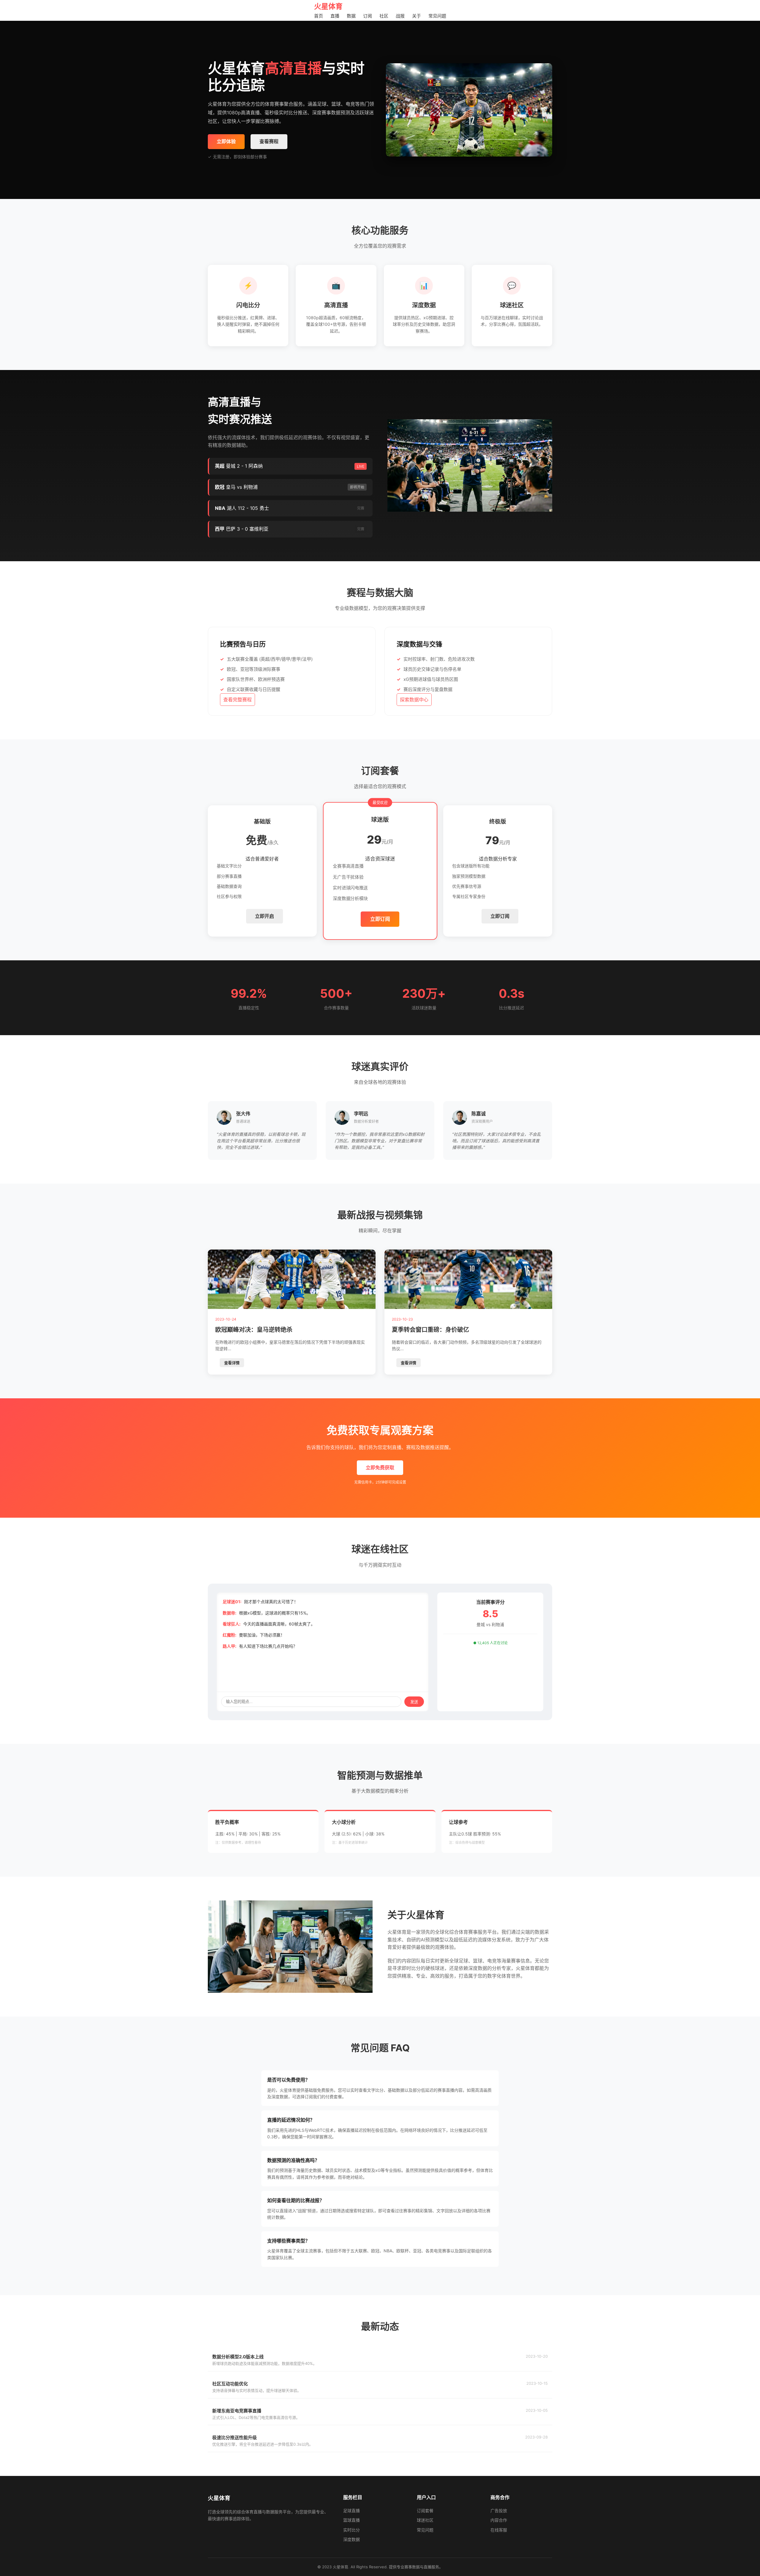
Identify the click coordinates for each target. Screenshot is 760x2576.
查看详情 (232, 1363)
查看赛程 (269, 141)
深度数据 (351, 2539)
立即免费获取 (380, 1468)
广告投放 (499, 2511)
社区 (384, 16)
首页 (319, 16)
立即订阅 (380, 919)
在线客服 (499, 2530)
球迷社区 (425, 2520)
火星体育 (328, 6)
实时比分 (351, 2530)
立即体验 (226, 141)
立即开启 (265, 916)
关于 (417, 16)
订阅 (368, 16)
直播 (335, 16)
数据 (351, 16)
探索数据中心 (414, 700)
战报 (400, 16)
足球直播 (351, 2511)
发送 (414, 1702)
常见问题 (437, 16)
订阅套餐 (425, 2511)
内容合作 (499, 2520)
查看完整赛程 (237, 700)
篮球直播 (351, 2520)
